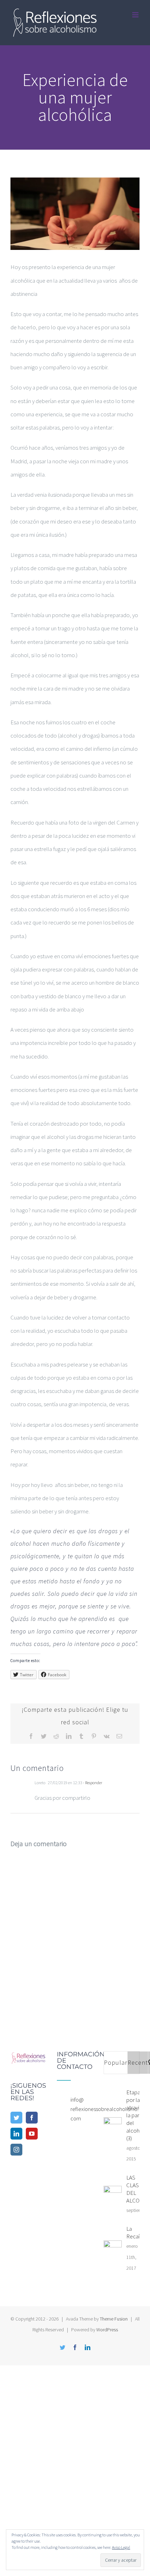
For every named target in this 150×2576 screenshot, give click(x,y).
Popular (116, 2062)
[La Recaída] (113, 2250)
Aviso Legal (121, 2547)
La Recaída (136, 2232)
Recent (138, 2062)
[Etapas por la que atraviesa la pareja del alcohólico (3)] (113, 2126)
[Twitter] (16, 2118)
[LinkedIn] (16, 2134)
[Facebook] (32, 2118)
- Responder (92, 1783)
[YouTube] (32, 2134)
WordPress (107, 2330)
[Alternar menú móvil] (136, 15)
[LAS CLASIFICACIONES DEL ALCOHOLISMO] (113, 2195)
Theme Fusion (114, 2319)
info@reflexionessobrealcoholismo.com (82, 2109)
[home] (28, 2058)
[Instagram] (16, 2150)
